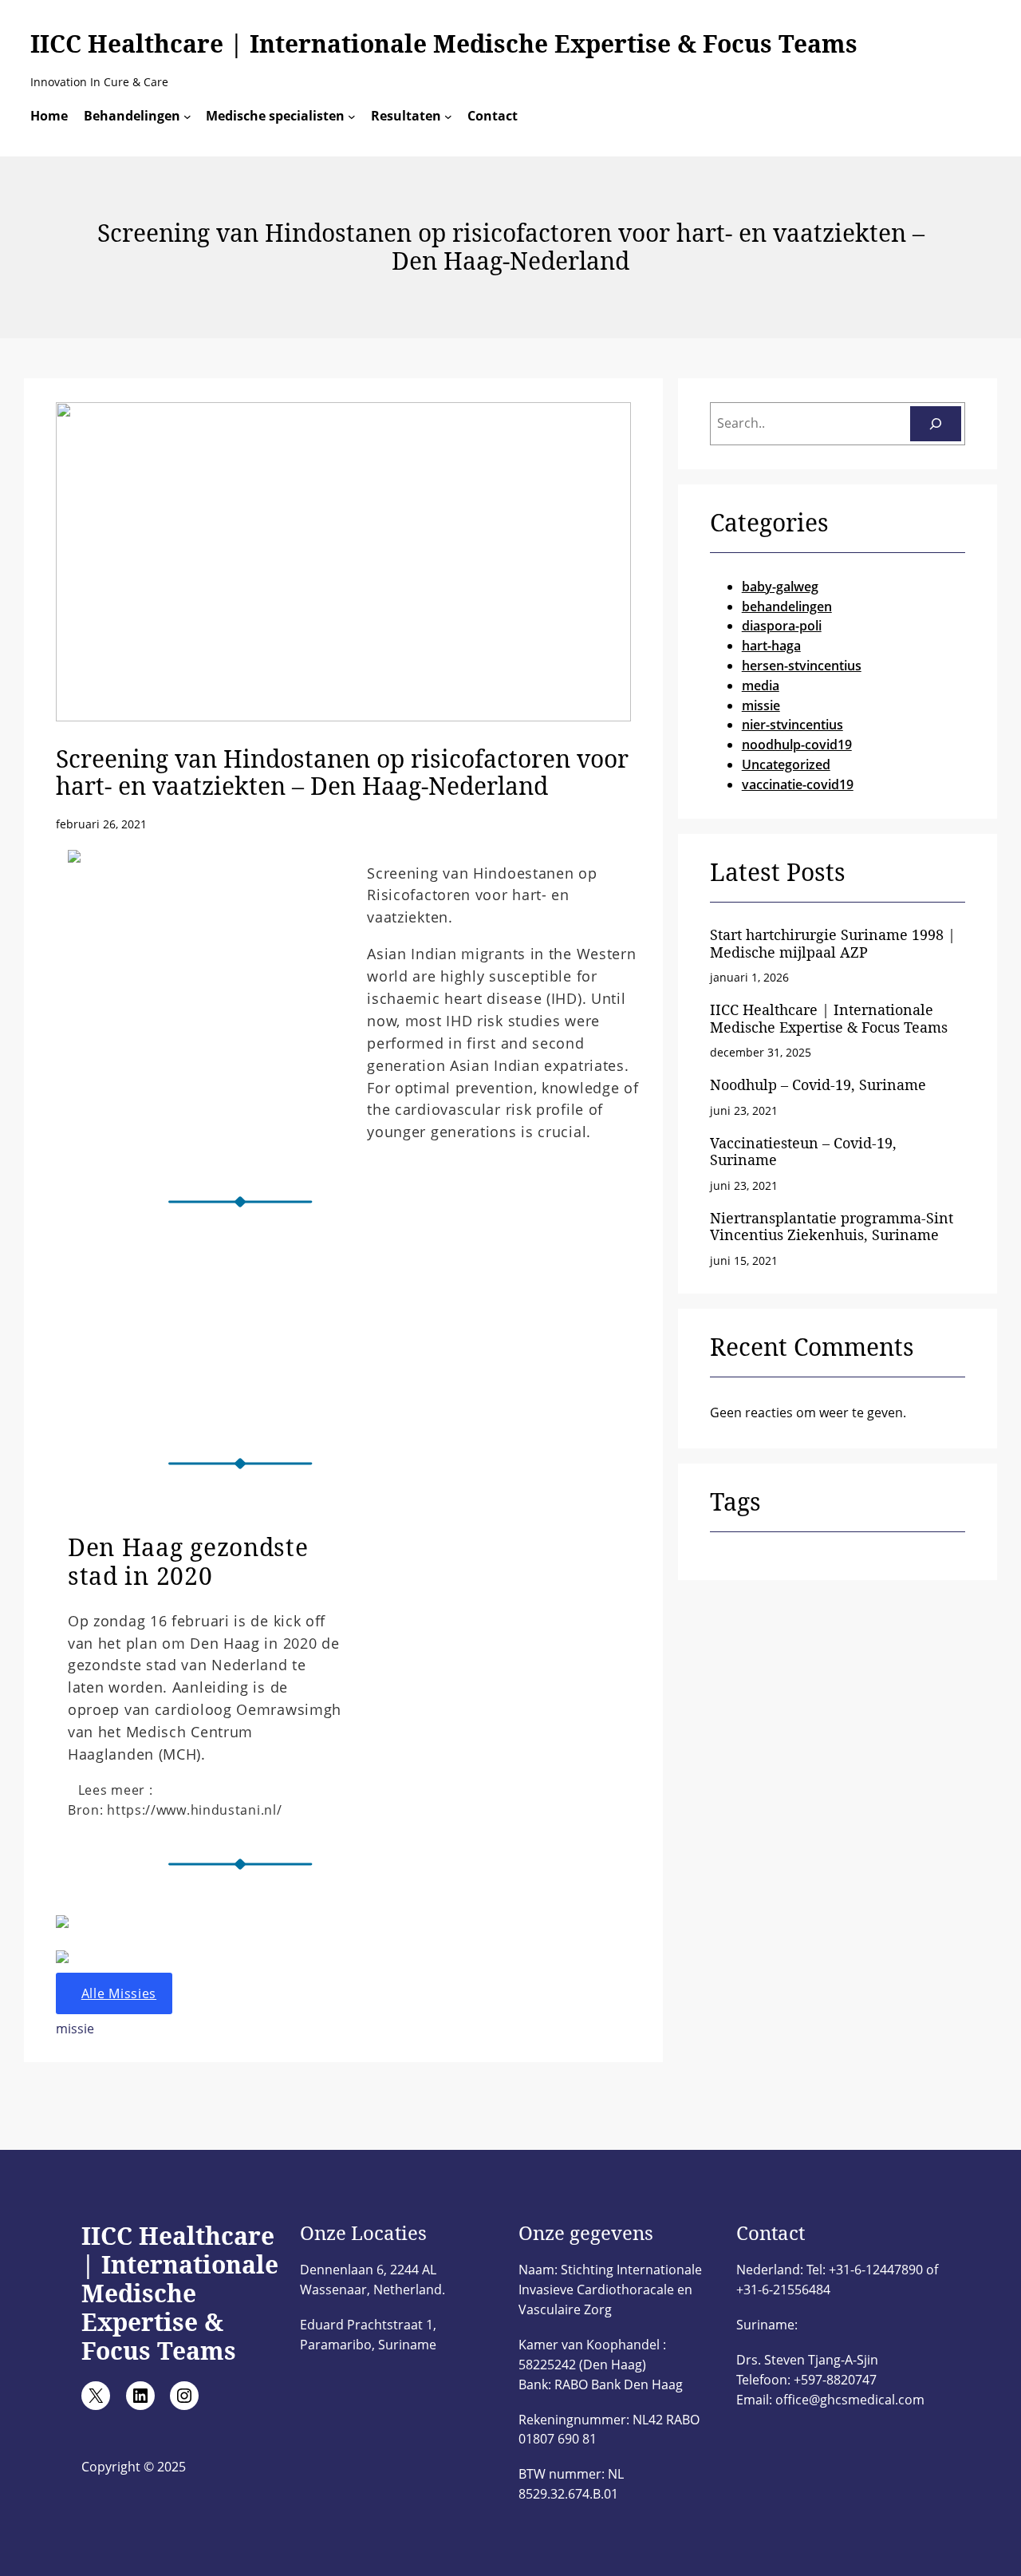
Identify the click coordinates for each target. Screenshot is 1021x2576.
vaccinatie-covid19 (798, 784)
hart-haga (771, 646)
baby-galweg (780, 587)
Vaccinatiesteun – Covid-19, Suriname (803, 1152)
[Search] (936, 424)
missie (75, 2029)
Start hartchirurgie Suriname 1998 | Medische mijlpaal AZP (833, 944)
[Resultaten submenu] (448, 117)
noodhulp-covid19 (797, 745)
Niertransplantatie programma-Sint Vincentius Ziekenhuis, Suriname (832, 1227)
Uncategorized (786, 765)
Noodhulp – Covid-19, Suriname (818, 1085)
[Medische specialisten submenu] (352, 117)
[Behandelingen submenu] (187, 117)
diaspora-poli (782, 626)
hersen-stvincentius (802, 666)
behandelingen (787, 606)
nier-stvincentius (792, 725)
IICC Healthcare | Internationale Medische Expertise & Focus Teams (444, 43)
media (761, 685)
